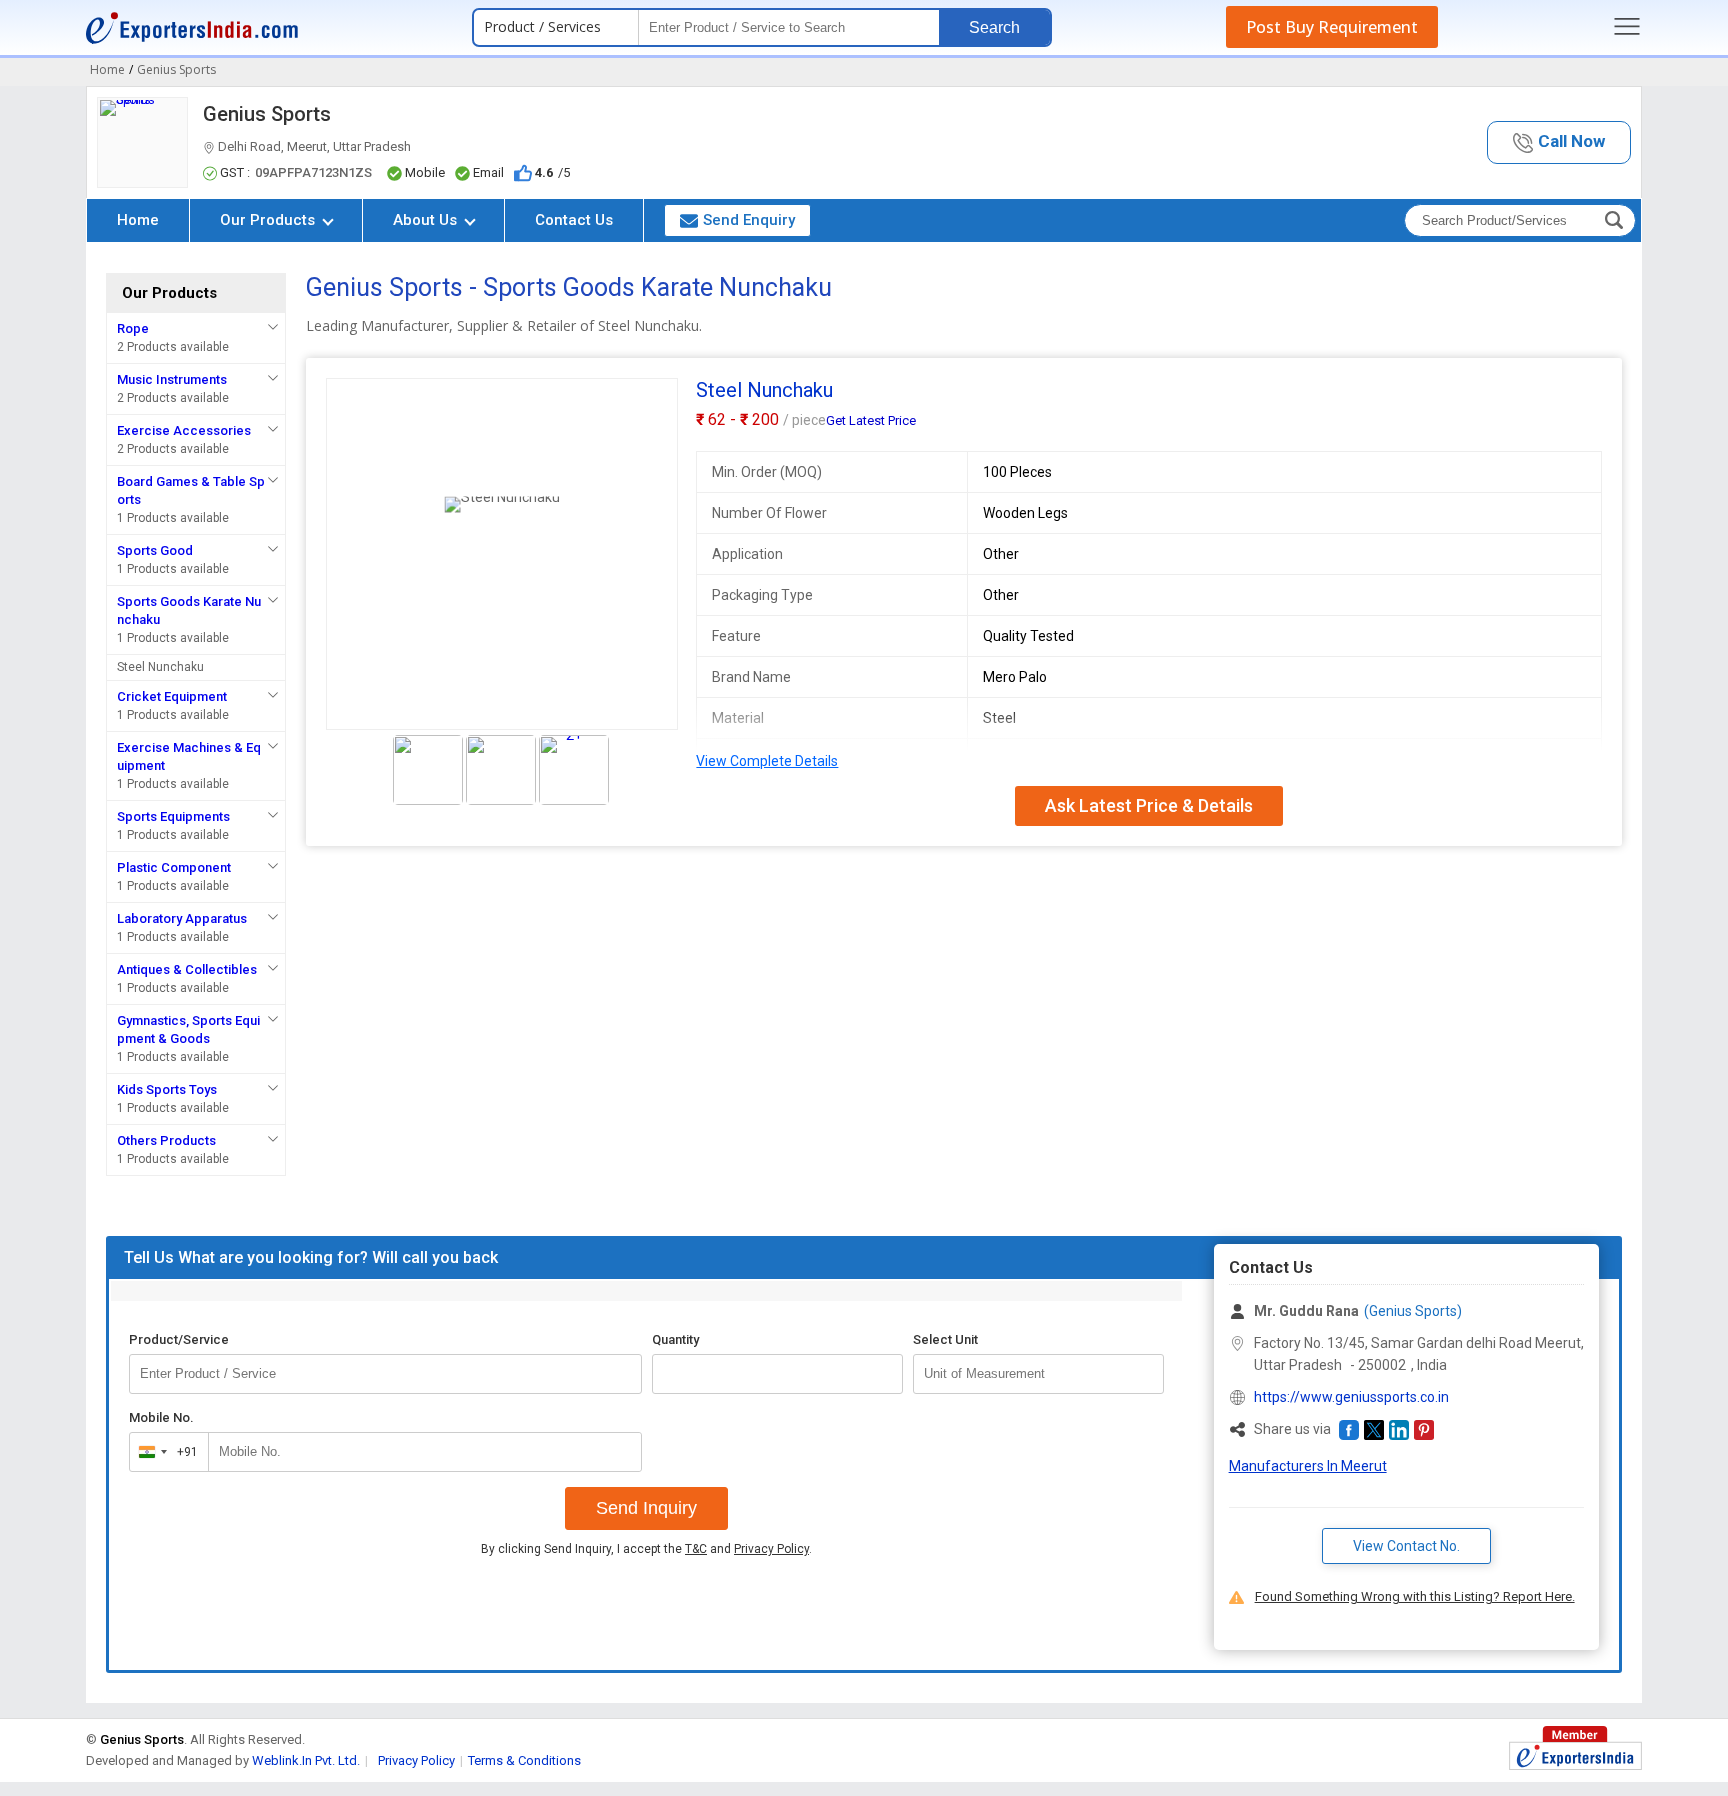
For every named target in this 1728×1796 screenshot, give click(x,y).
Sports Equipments (173, 816)
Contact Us (574, 220)
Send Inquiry (646, 1508)
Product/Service (179, 1339)
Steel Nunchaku (160, 667)
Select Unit (945, 1339)
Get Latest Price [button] (871, 420)
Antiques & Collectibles (187, 969)
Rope (133, 328)
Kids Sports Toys (167, 1089)
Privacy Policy (771, 1549)
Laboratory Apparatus (182, 918)
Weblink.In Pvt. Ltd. (306, 1760)
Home (138, 220)
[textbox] (1038, 1374)
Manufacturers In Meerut (1308, 1466)
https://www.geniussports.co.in (1351, 1397)
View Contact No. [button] (1406, 1546)
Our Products (269, 220)
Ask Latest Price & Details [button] (1149, 805)
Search (994, 27)
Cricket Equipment (172, 696)
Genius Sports (267, 114)
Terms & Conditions (524, 1760)
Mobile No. (161, 1417)
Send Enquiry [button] (749, 220)
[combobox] (164, 1452)
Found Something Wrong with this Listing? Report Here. (1415, 1596)
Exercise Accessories (184, 430)
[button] (1559, 142)
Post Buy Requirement (1332, 27)
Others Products (166, 1140)
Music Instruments (172, 379)
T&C (696, 1549)
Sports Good (155, 550)
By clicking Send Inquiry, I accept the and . (646, 1549)
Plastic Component (174, 867)
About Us (427, 220)
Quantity (675, 1339)
